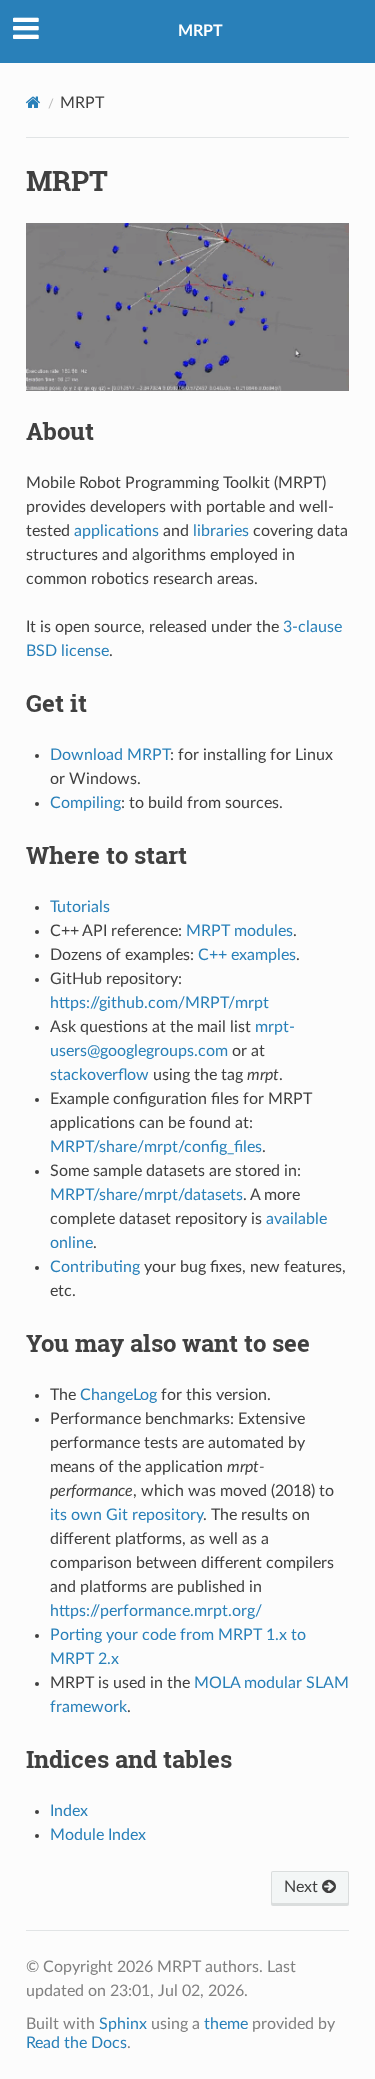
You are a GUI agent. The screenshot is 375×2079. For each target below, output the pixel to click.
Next (303, 1887)
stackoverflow (99, 1075)
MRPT (200, 31)
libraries (221, 531)
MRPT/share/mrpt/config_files (156, 1147)
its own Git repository (126, 1515)
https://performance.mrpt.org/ (156, 1611)
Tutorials (80, 907)
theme (226, 2024)
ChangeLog (118, 1395)
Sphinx (123, 2024)
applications (116, 531)
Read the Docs (76, 2043)
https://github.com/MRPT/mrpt (159, 1003)
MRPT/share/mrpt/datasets (146, 1195)
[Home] (33, 102)
